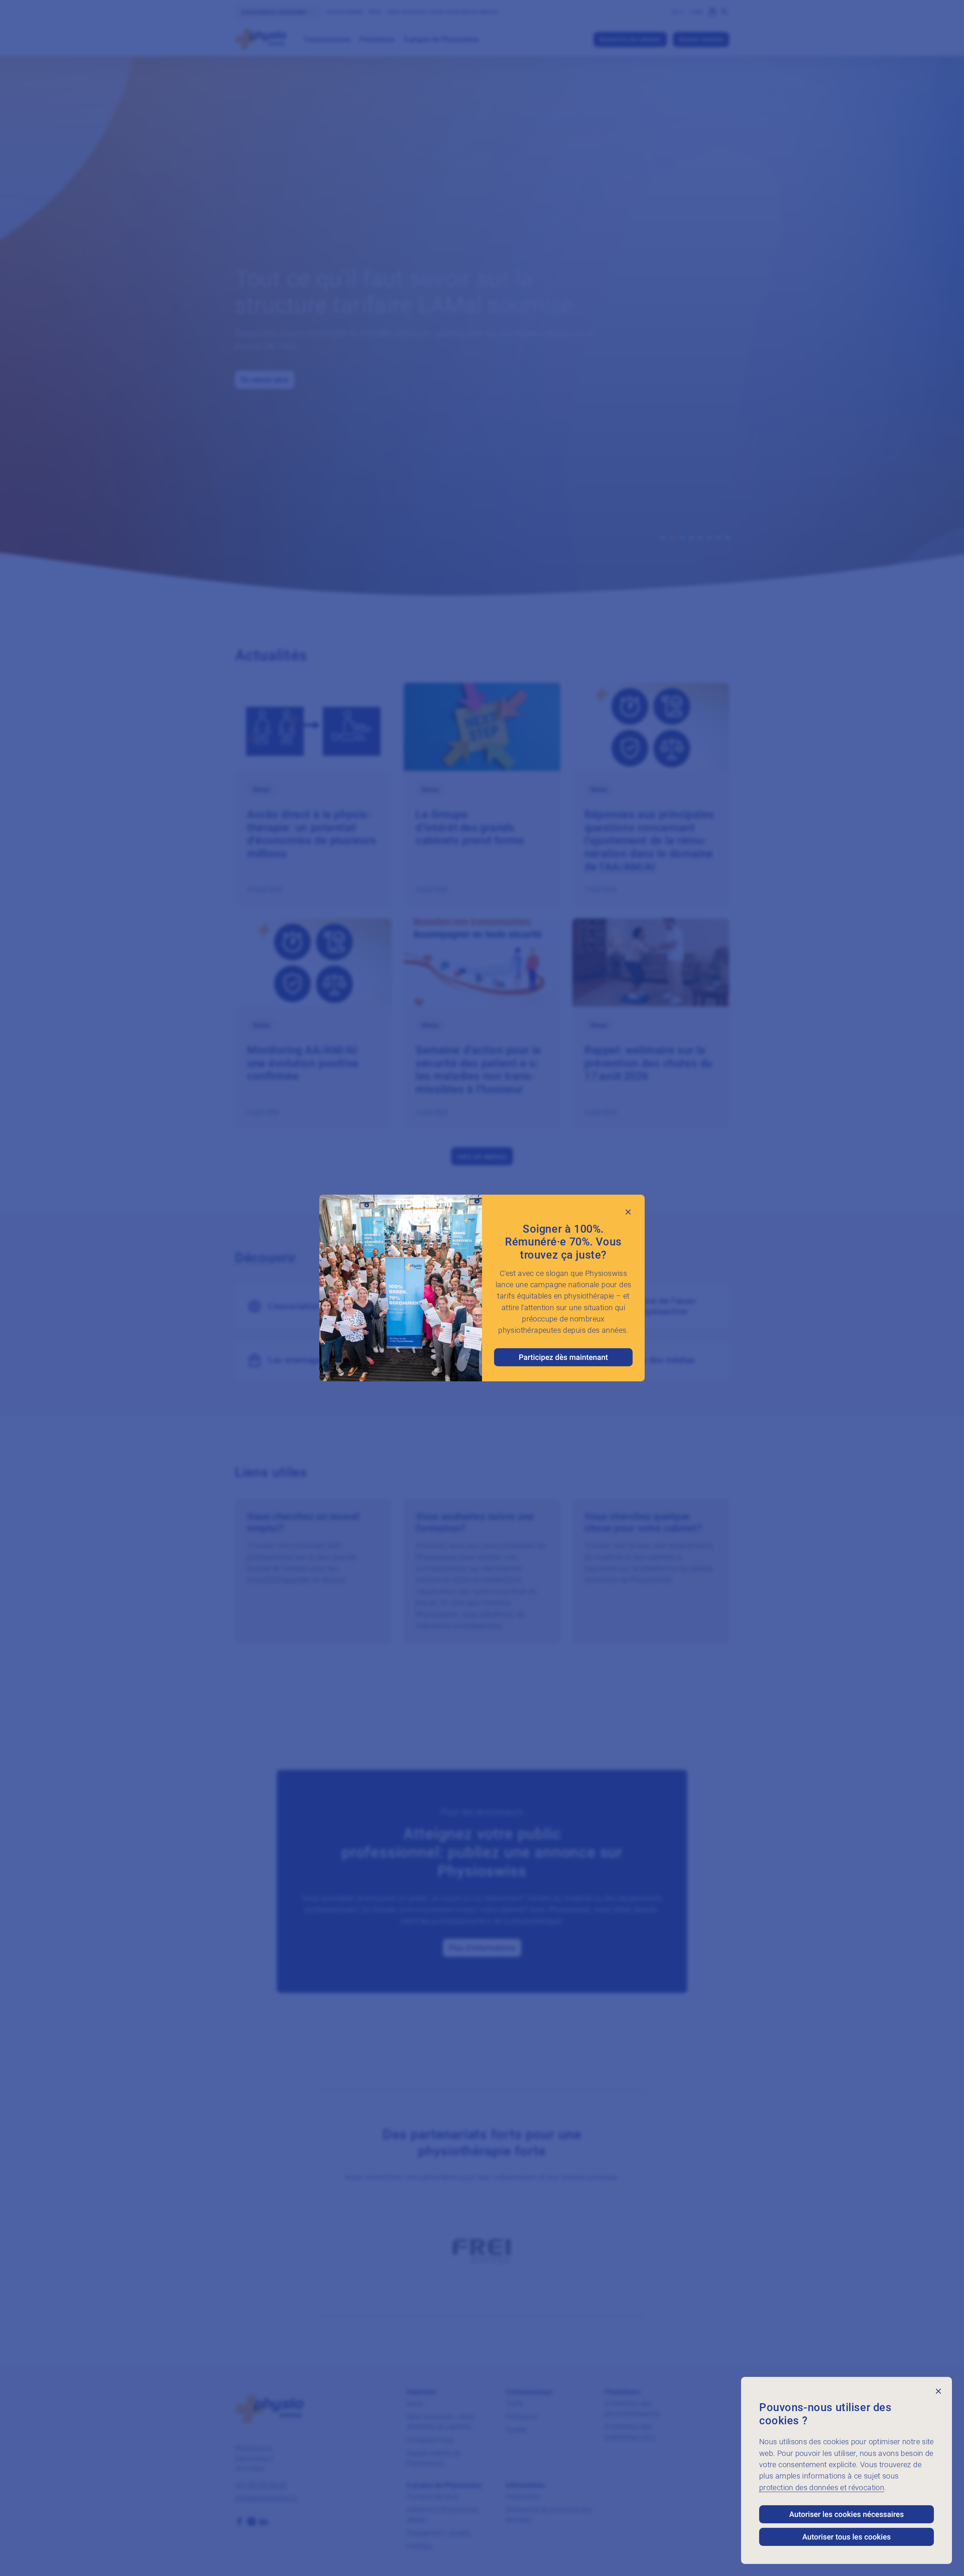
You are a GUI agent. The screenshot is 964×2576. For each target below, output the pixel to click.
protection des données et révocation (822, 2488)
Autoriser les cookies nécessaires (847, 2514)
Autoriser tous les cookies (846, 2537)
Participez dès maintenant (563, 1357)
